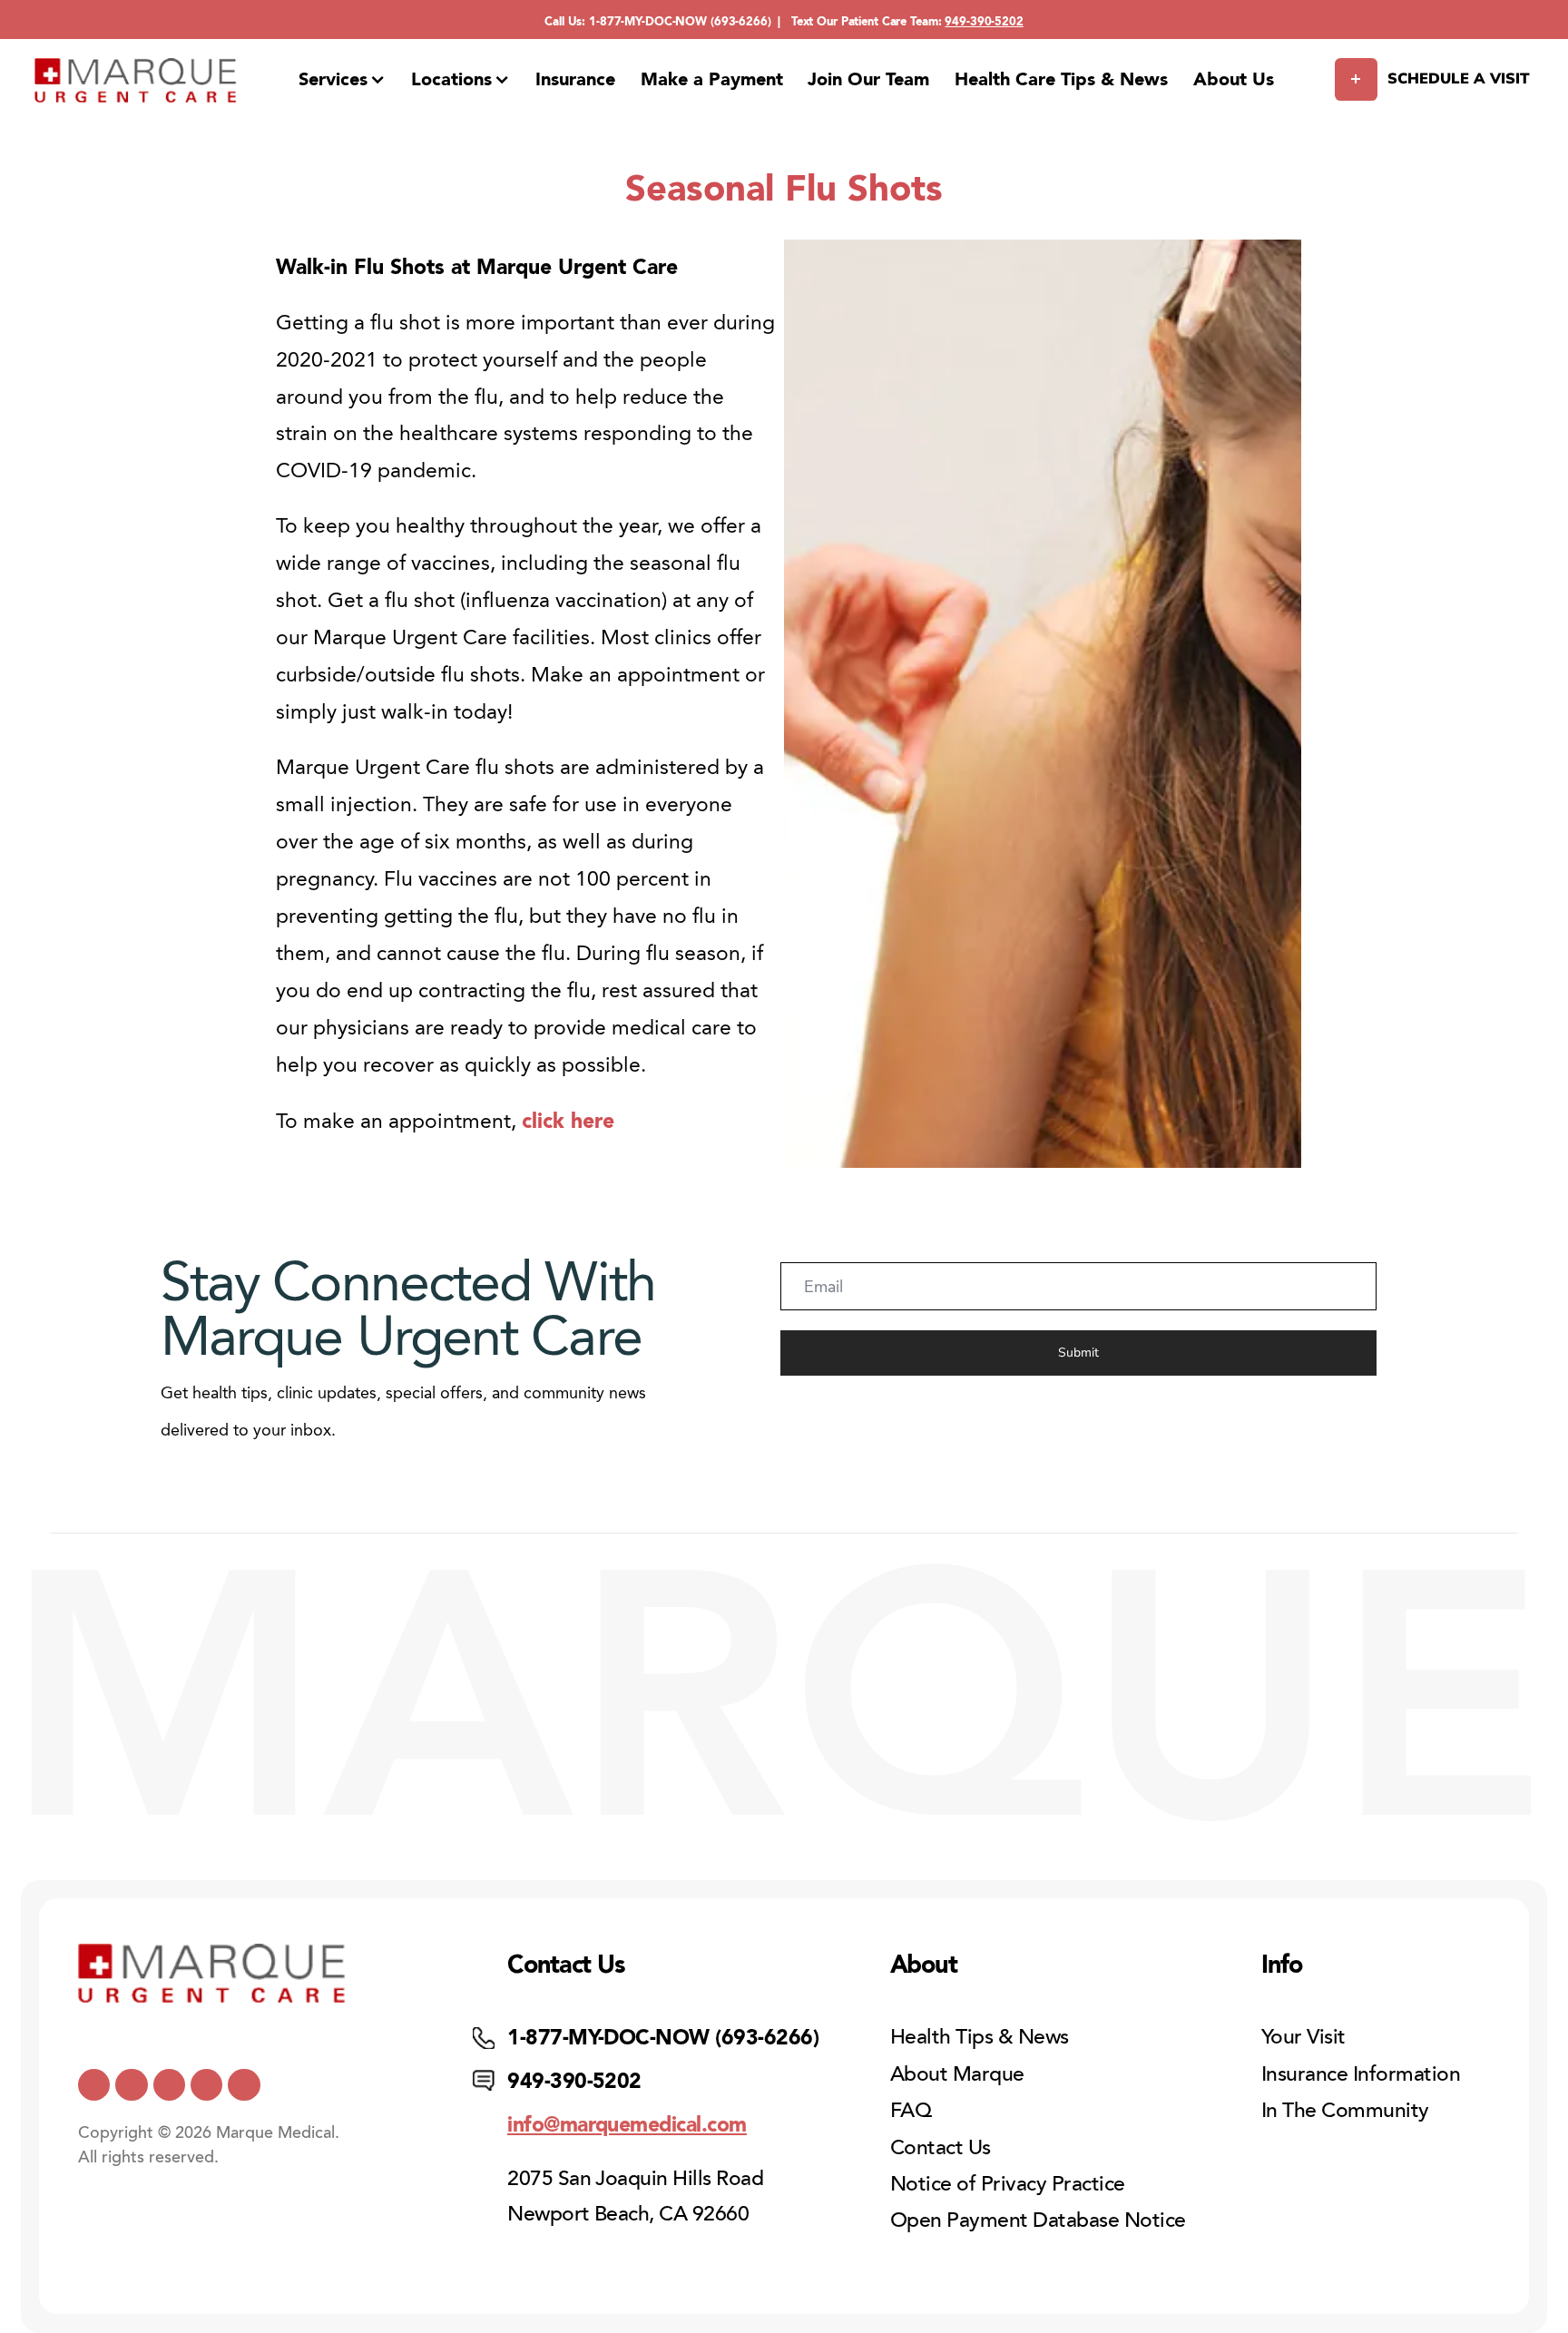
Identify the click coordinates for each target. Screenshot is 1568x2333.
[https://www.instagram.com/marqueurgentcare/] (244, 2085)
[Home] (136, 80)
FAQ (911, 2110)
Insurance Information (1361, 2074)
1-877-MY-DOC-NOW (648, 21)
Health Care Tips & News (1061, 79)
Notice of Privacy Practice (1008, 2184)
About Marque (957, 2074)
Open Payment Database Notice (1038, 2220)
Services (333, 79)
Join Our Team (868, 79)
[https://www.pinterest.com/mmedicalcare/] (206, 2085)
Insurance (575, 79)
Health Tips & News (980, 2037)
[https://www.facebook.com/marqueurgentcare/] (169, 2085)
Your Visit (1303, 2037)
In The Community (1345, 2110)
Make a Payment (712, 79)
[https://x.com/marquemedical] (94, 2085)
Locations (451, 79)
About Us (1234, 79)
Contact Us (941, 2147)
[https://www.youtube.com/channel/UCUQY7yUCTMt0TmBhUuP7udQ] (131, 2085)
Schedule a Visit (1459, 78)
